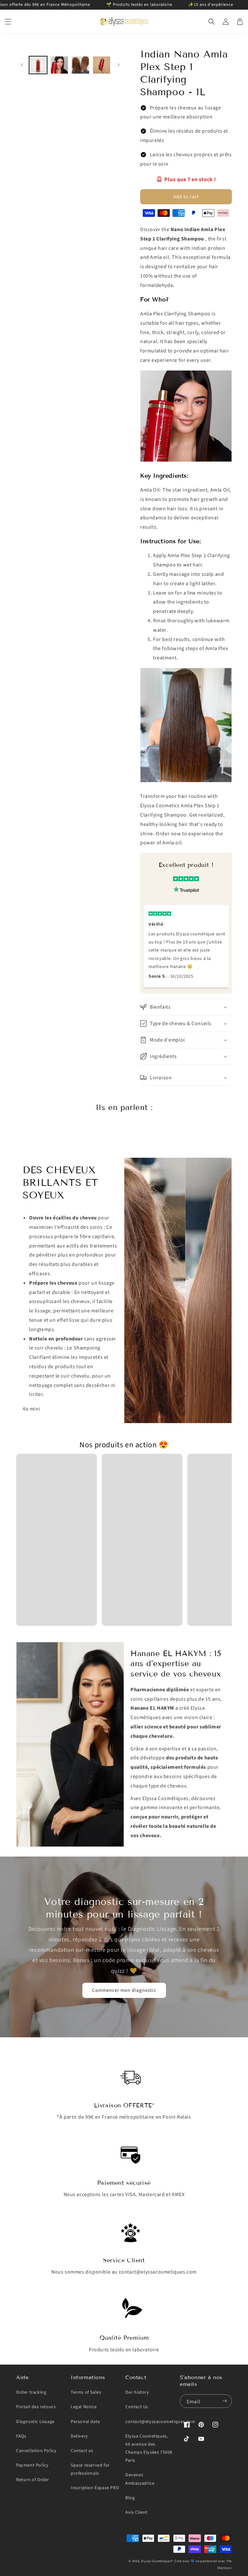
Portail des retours (36, 2407)
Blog (130, 2498)
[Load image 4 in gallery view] (102, 65)
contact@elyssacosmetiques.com (160, 2422)
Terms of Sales (86, 2392)
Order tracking (31, 2392)
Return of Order (33, 2480)
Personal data (85, 2422)
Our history (137, 2392)
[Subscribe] (224, 2401)
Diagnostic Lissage (35, 2422)
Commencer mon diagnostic (124, 1990)
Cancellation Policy (36, 2451)
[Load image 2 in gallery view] (59, 65)
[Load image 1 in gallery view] (38, 65)
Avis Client (136, 2512)
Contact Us (137, 2407)
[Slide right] (118, 65)
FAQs (21, 2436)
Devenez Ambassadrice (140, 2479)
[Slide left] (22, 65)
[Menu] (8, 22)
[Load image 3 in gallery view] (80, 65)
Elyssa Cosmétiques (156, 2561)
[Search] (212, 22)
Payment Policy (32, 2465)
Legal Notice (84, 2407)
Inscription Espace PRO (95, 2488)
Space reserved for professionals (90, 2469)
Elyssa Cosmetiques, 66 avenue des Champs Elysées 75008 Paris (149, 2449)
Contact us (82, 2451)
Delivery (79, 2436)
